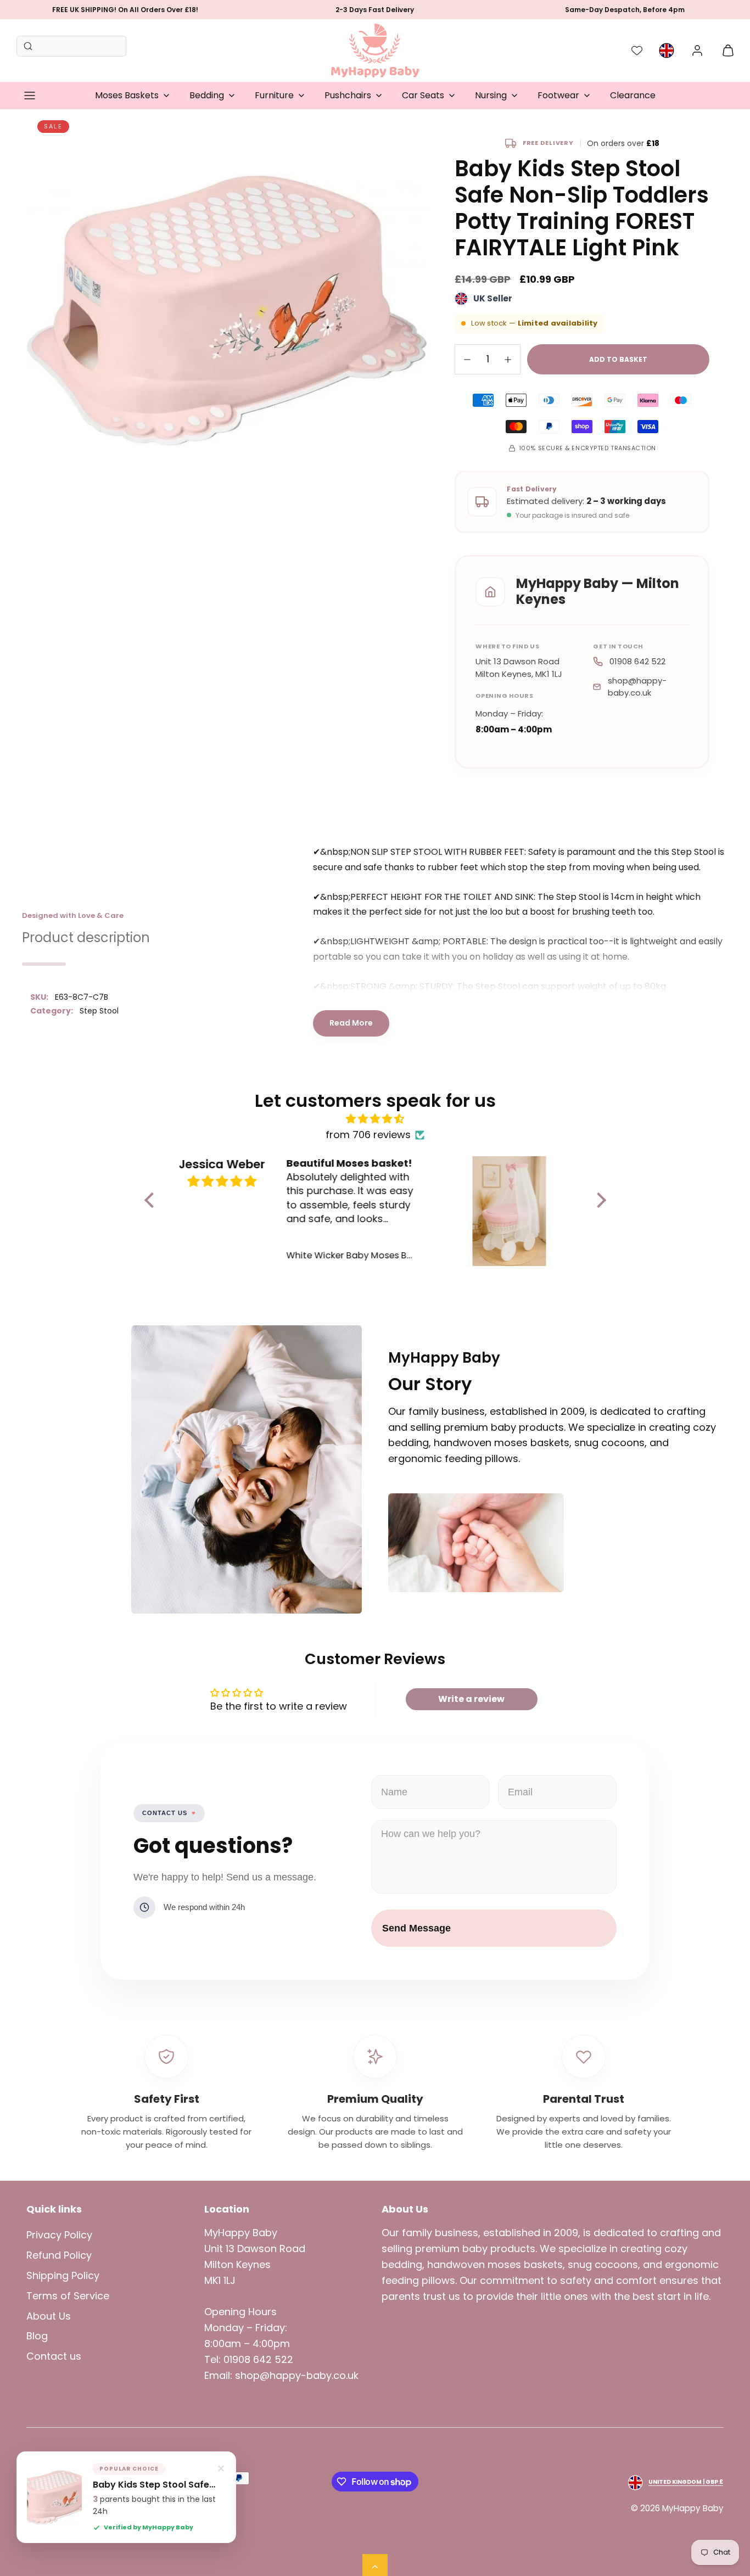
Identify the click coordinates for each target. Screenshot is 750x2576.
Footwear (558, 95)
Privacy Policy (59, 2235)
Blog (37, 2336)
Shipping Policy (63, 2275)
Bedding (207, 95)
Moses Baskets (127, 95)
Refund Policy (59, 2255)
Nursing (491, 95)
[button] (30, 96)
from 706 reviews (368, 1135)
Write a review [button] (471, 1699)
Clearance (633, 95)
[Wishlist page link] (637, 51)
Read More (351, 1023)
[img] (375, 1119)
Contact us (54, 2356)
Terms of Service (68, 2296)
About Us (49, 2316)
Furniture (274, 95)
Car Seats (423, 95)
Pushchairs (348, 95)
